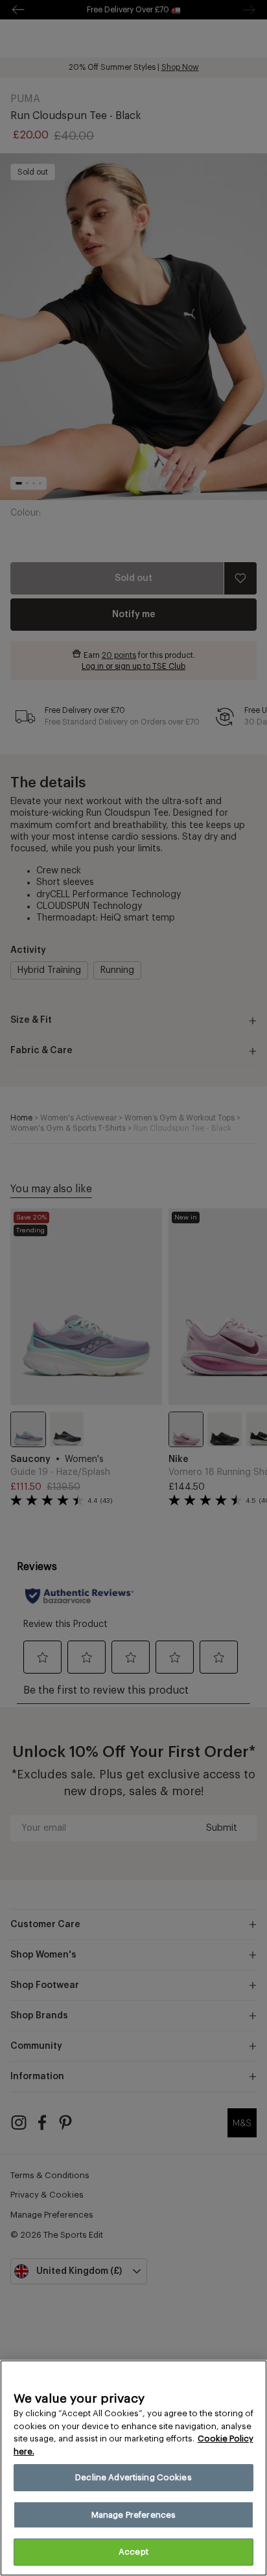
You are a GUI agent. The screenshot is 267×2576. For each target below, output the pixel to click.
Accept (133, 2552)
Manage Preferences (133, 2515)
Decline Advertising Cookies (133, 2477)
